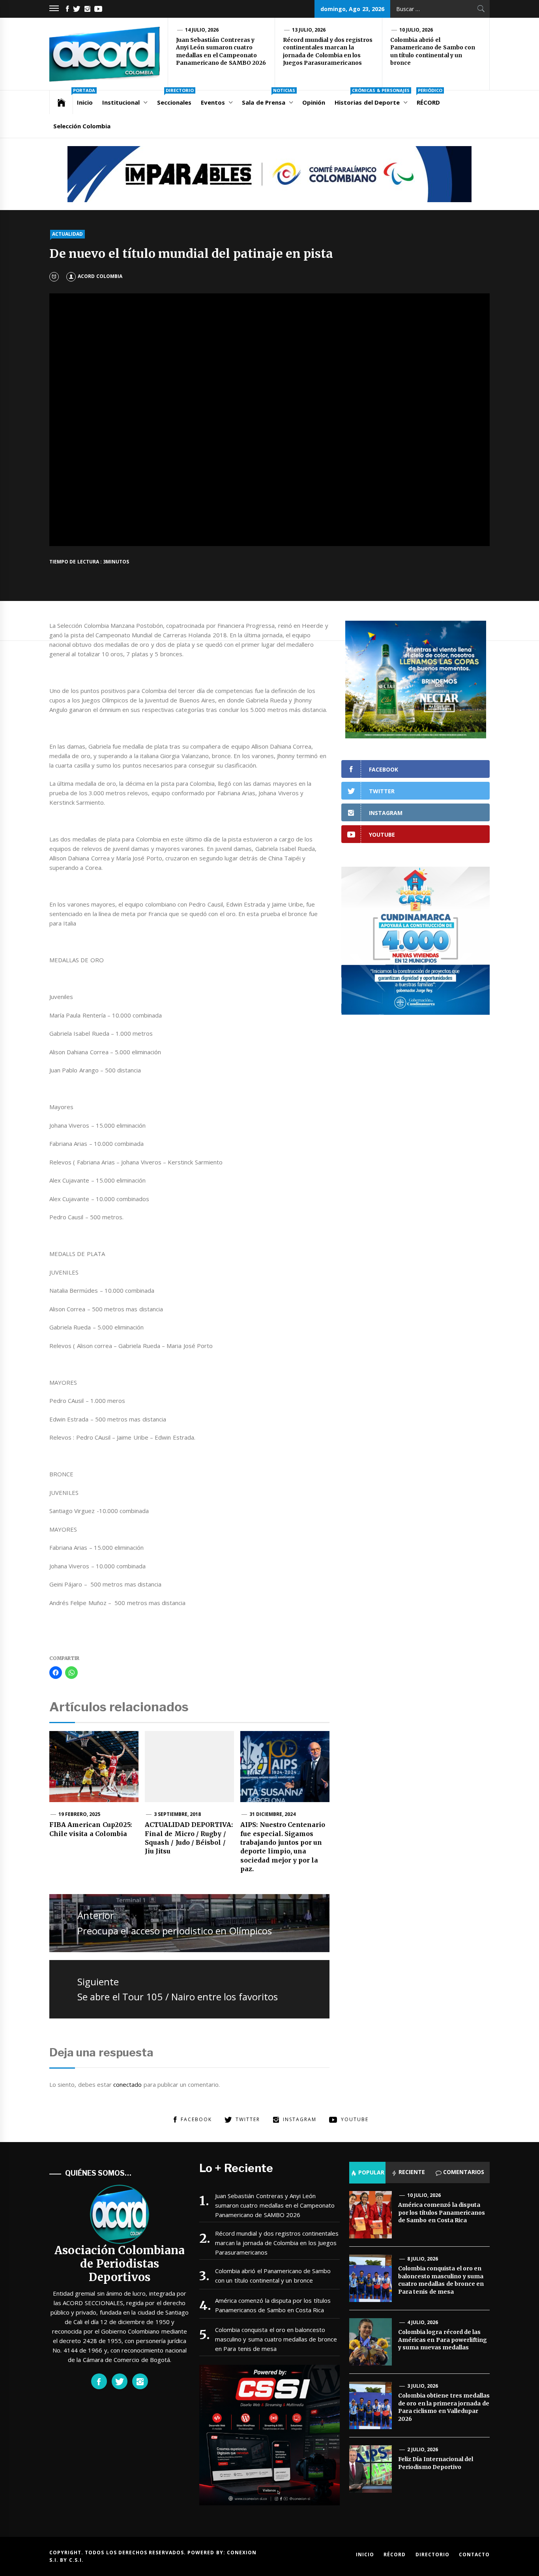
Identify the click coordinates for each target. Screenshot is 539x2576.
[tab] (367, 2172)
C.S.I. (76, 2560)
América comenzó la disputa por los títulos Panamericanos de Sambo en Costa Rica (273, 2305)
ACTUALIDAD (67, 234)
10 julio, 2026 (416, 30)
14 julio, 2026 (202, 30)
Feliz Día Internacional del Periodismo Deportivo (436, 2463)
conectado (127, 2084)
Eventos (213, 102)
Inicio (84, 98)
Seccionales (175, 98)
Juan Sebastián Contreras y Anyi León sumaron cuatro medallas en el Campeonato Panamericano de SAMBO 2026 (221, 52)
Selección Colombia (82, 126)
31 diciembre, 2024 (273, 1814)
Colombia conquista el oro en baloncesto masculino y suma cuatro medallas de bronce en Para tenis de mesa (276, 2339)
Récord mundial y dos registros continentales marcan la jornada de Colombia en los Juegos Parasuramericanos (328, 52)
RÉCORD (430, 98)
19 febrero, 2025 (80, 1814)
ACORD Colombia (100, 276)
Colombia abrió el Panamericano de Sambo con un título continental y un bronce (433, 52)
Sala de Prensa (269, 98)
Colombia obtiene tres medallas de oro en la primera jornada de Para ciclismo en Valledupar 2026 (444, 2407)
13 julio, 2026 (309, 30)
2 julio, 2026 (423, 2449)
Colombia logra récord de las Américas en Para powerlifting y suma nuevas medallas (443, 2340)
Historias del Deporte (372, 98)
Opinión (314, 102)
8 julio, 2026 (423, 2259)
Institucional (121, 102)
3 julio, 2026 (423, 2386)
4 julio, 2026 (423, 2322)
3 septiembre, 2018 (178, 1814)
